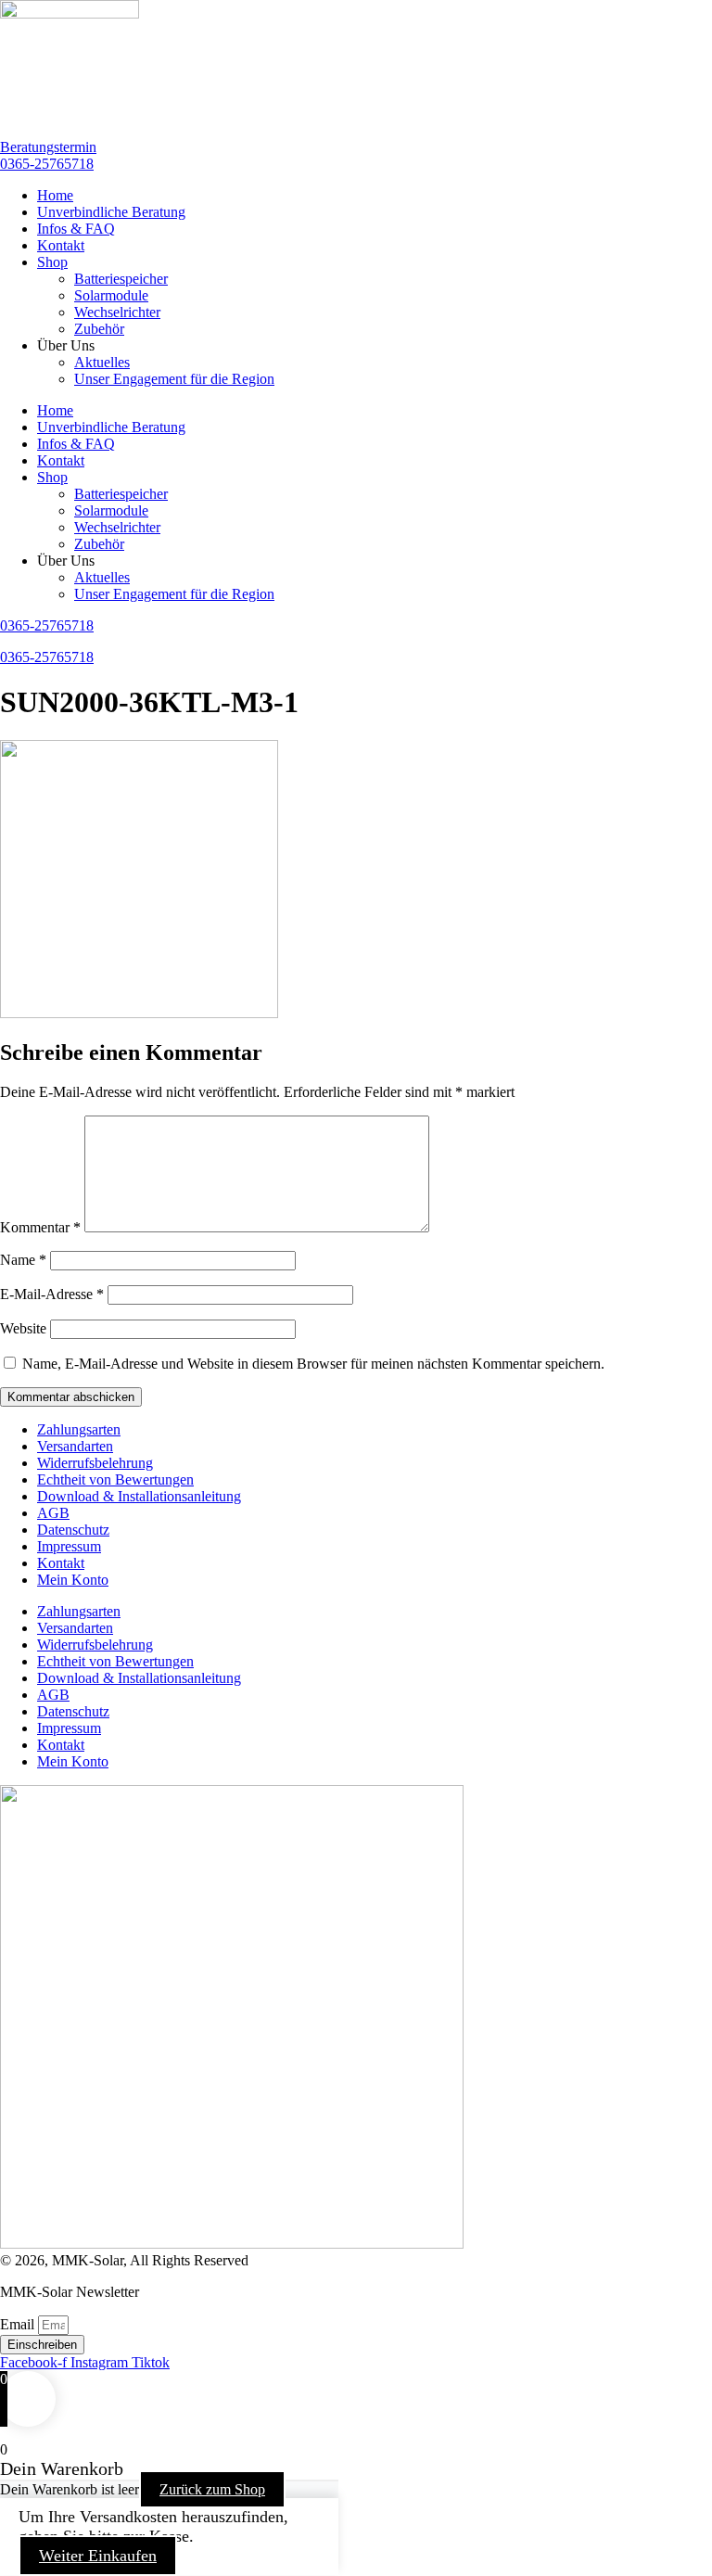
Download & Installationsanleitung (139, 1496)
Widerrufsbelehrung (95, 1463)
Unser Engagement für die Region (174, 379)
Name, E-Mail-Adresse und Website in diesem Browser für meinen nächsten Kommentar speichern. (313, 1364)
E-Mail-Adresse (52, 1294)
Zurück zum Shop (212, 2489)
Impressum (69, 1546)
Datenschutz (73, 1530)
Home (55, 195)
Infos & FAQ (76, 229)
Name (23, 1260)
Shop (52, 262)
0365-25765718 (47, 657)
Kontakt (61, 245)
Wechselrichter (117, 312)
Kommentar (40, 1227)
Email (19, 2324)
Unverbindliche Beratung (111, 212)
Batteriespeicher (121, 279)
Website (23, 1328)
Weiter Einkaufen (98, 2556)
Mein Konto (73, 1580)
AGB (53, 1513)
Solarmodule (111, 295)
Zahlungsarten (79, 1429)
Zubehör (99, 329)
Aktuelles (102, 362)
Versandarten (75, 1446)
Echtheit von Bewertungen (115, 1479)
